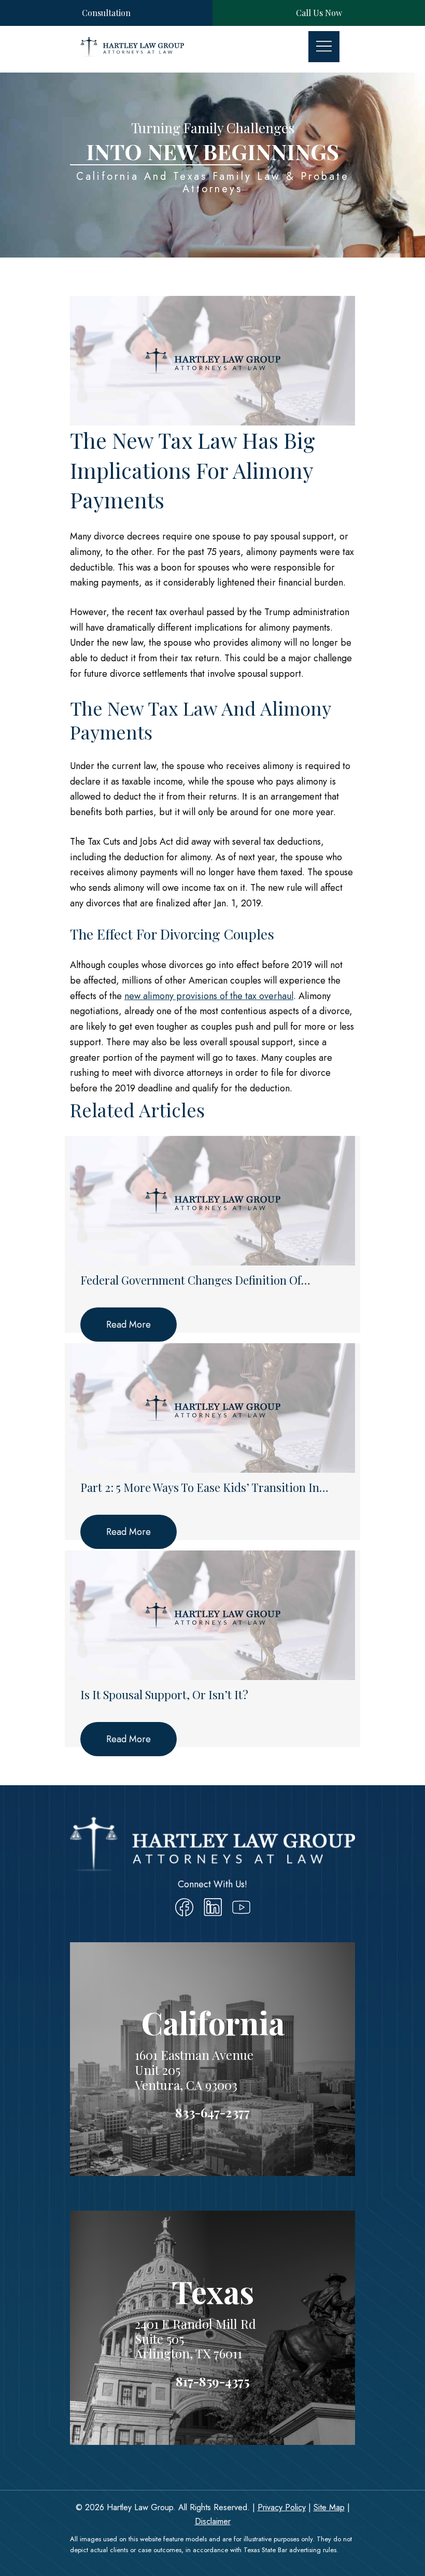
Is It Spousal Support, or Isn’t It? (164, 1695)
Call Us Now (319, 13)
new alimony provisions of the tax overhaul (209, 996)
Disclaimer (213, 2521)
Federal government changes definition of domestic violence (191, 1280)
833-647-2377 (212, 2112)
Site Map (329, 2507)
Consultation (106, 13)
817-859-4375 (212, 2381)
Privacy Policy (282, 2507)
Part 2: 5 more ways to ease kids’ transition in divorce (200, 1488)
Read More (129, 1325)
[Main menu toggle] (324, 47)
